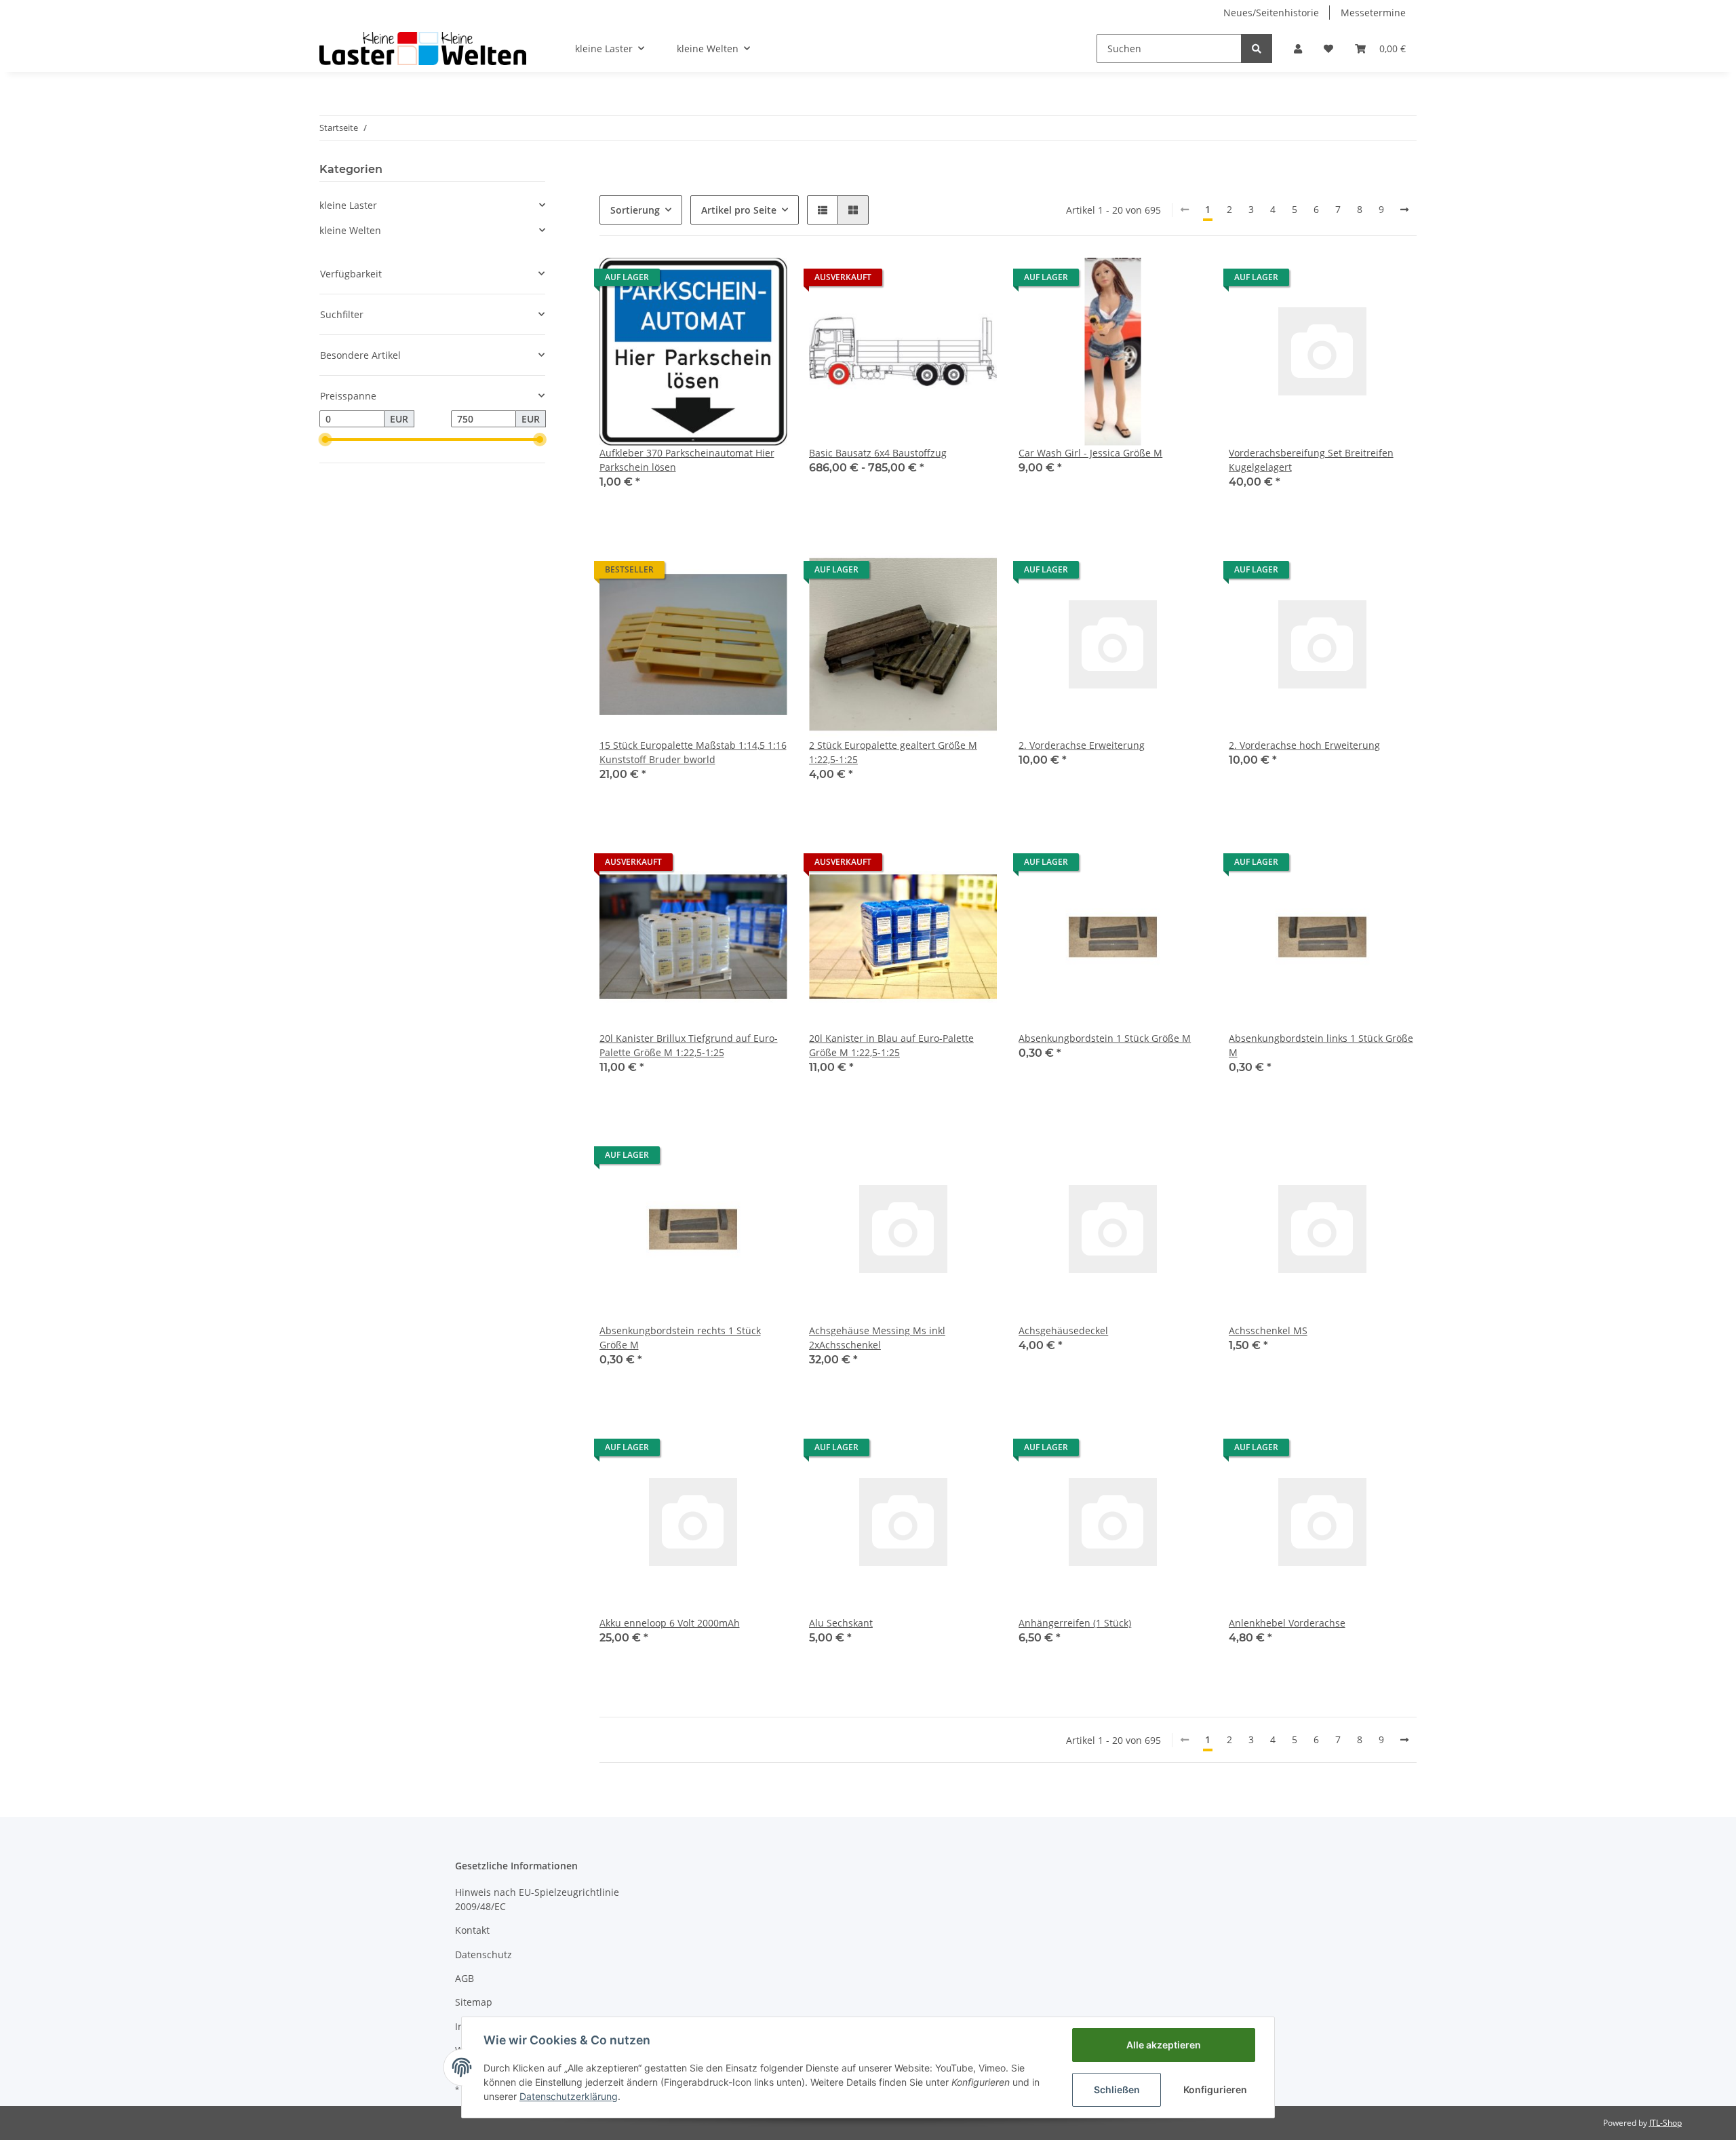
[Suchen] (1257, 48)
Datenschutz (484, 1954)
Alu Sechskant (841, 1623)
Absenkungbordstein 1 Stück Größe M (1105, 1038)
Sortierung (635, 210)
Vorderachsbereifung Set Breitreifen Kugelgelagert (1311, 460)
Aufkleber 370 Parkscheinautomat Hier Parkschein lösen (687, 460)
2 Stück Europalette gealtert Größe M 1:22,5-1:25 (893, 752)
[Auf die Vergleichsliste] (729, 281)
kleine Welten (350, 230)
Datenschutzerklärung (569, 2096)
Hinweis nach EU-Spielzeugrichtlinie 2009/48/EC (537, 1899)
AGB (465, 1978)
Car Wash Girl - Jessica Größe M (1090, 453)
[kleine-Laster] (423, 48)
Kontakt (472, 1930)
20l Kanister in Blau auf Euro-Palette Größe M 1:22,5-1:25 (891, 1045)
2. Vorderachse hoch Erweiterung (1304, 745)
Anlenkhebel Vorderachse (1287, 1623)
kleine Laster (348, 205)
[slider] (325, 440)
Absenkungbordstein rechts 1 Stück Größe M (680, 1338)
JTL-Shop (1665, 2123)
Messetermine (1373, 13)
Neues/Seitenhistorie (1271, 13)
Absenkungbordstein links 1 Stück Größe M (1321, 1045)
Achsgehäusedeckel (1063, 1330)
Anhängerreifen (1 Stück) (1075, 1623)
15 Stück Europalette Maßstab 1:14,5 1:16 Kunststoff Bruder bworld (693, 752)
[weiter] (1404, 210)
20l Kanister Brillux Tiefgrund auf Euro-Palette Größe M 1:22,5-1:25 (689, 1045)
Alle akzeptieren (1164, 2045)
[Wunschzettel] (1328, 48)
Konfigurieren (1215, 2089)
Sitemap (474, 2002)
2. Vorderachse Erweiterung (1082, 745)
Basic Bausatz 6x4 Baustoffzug (878, 453)
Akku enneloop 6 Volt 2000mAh (670, 1623)
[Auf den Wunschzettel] (764, 281)
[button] (1298, 48)
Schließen (1117, 2089)
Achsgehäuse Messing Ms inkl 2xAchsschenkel (877, 1338)
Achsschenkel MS (1268, 1330)
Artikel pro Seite (739, 210)
